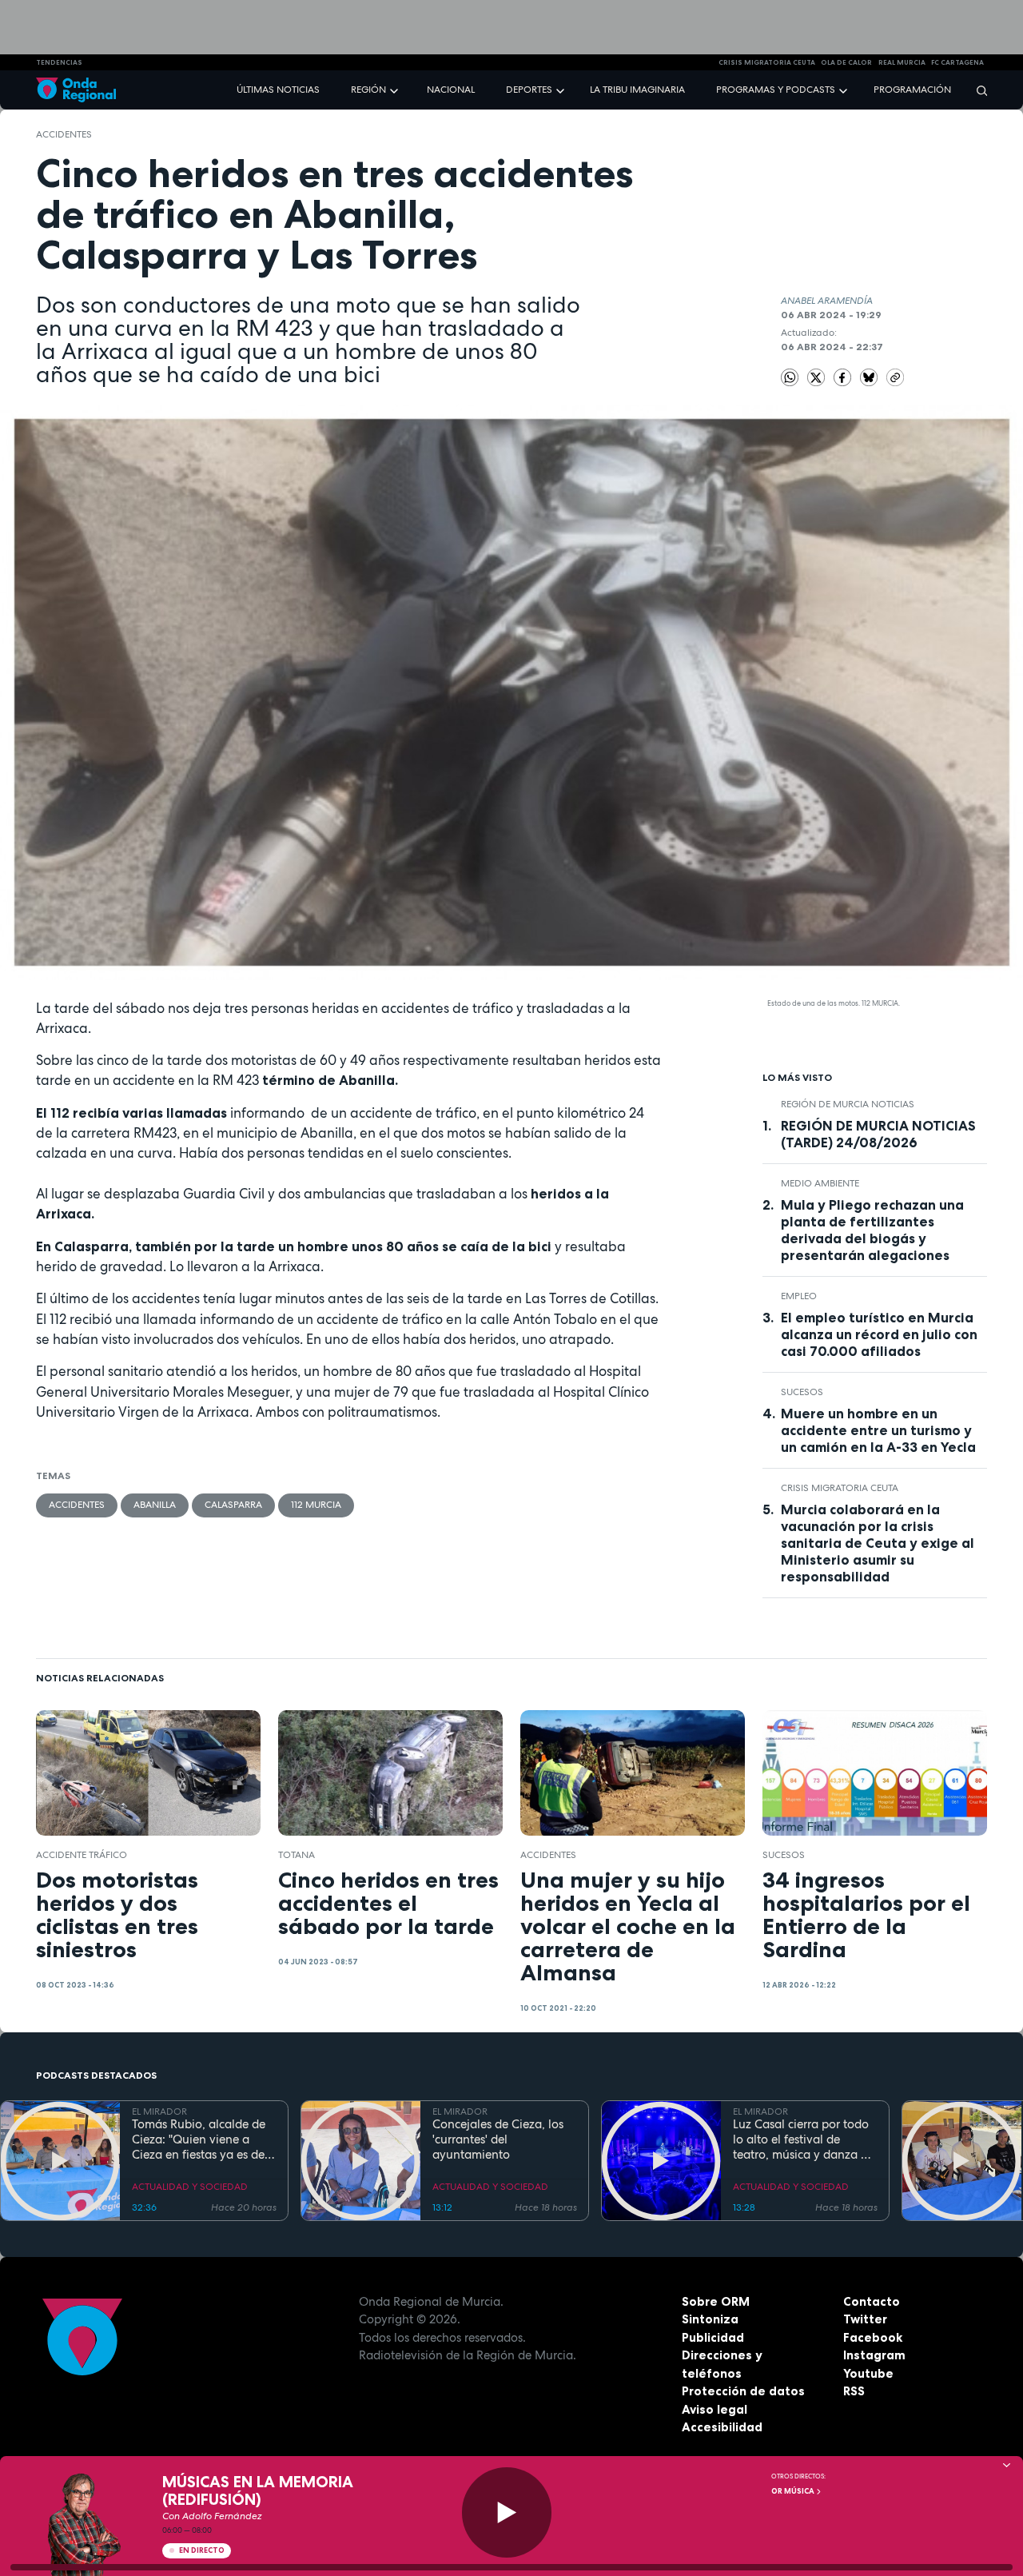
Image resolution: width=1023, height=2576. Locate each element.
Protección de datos (743, 2391)
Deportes (529, 90)
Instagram (874, 2355)
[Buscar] (977, 90)
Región (368, 90)
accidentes (64, 134)
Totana (297, 1855)
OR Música (794, 2491)
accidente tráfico (82, 1855)
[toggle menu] (396, 89)
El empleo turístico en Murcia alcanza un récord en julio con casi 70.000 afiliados (879, 1334)
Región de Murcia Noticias (848, 1104)
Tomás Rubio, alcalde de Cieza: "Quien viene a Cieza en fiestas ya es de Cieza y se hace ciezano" (199, 2139)
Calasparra (233, 1505)
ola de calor (846, 62)
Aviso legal (715, 2409)
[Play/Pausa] (507, 2512)
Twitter (865, 2319)
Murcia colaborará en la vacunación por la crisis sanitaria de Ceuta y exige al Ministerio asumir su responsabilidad (878, 1543)
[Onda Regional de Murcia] (76, 90)
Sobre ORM (716, 2301)
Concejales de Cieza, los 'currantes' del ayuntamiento (498, 2139)
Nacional (451, 90)
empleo (799, 1296)
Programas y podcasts (776, 90)
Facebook (873, 2337)
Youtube (868, 2373)
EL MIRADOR (159, 2111)
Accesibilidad (722, 2427)
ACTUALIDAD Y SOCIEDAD (190, 2187)
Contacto (872, 2301)
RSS (854, 2391)
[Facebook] (844, 377)
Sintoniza (710, 2319)
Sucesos (802, 1392)
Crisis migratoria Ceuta (840, 1488)
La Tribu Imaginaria (637, 90)
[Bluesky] (870, 377)
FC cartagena (957, 62)
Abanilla (155, 1505)
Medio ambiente (820, 1183)
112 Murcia (316, 1505)
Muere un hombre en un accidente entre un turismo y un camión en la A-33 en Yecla (878, 1430)
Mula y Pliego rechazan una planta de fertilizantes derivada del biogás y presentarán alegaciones (872, 1230)
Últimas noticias (278, 90)
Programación (912, 90)
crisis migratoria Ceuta (767, 62)
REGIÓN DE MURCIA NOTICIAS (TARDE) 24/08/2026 (878, 1134)
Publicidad (713, 2337)
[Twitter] (818, 377)
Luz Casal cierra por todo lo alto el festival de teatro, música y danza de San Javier (804, 2139)
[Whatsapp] (790, 378)
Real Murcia (902, 62)
